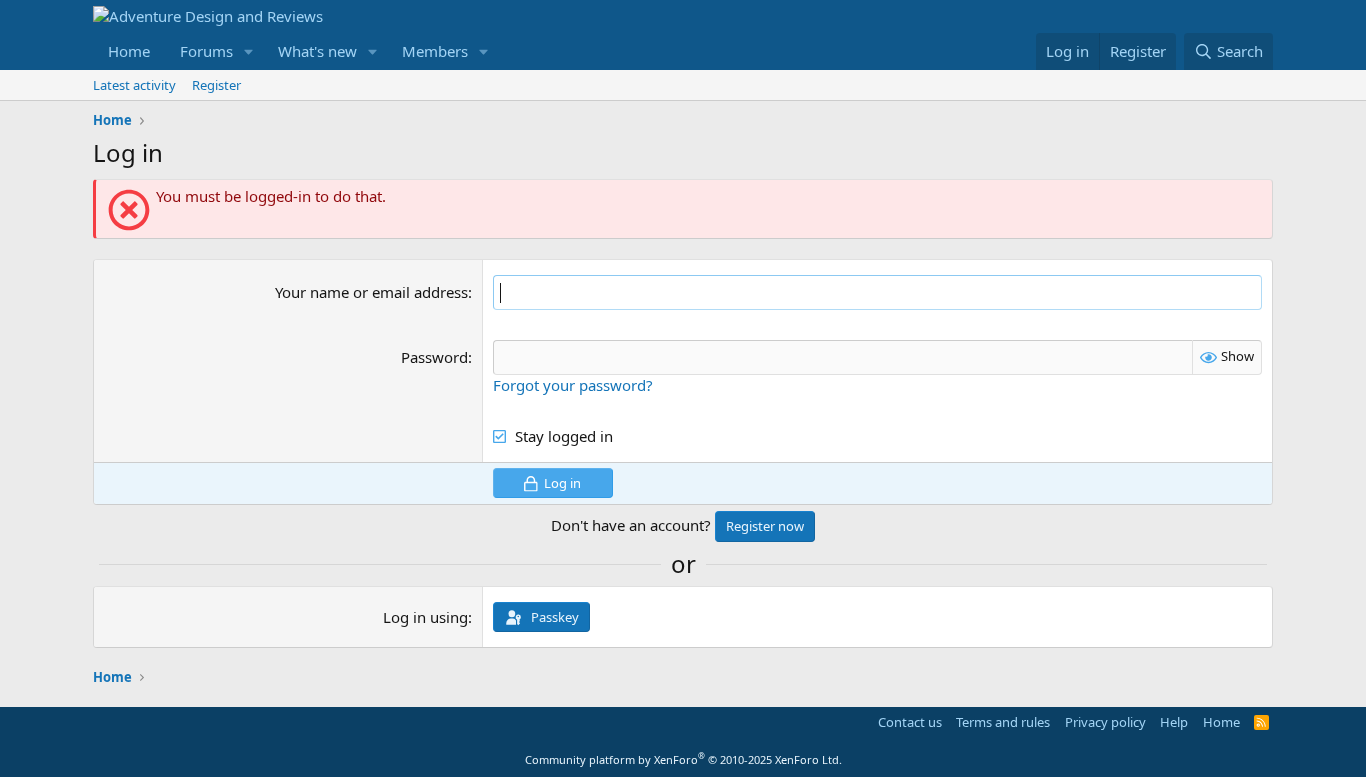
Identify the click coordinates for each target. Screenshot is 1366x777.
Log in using (425, 617)
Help (1174, 722)
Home (129, 51)
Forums (206, 51)
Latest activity (134, 85)
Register (216, 85)
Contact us (910, 722)
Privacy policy (1105, 722)
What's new (317, 51)
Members (435, 51)
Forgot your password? (573, 385)
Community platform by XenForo (683, 759)
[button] (249, 51)
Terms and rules (1003, 722)
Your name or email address (371, 292)
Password (434, 357)
